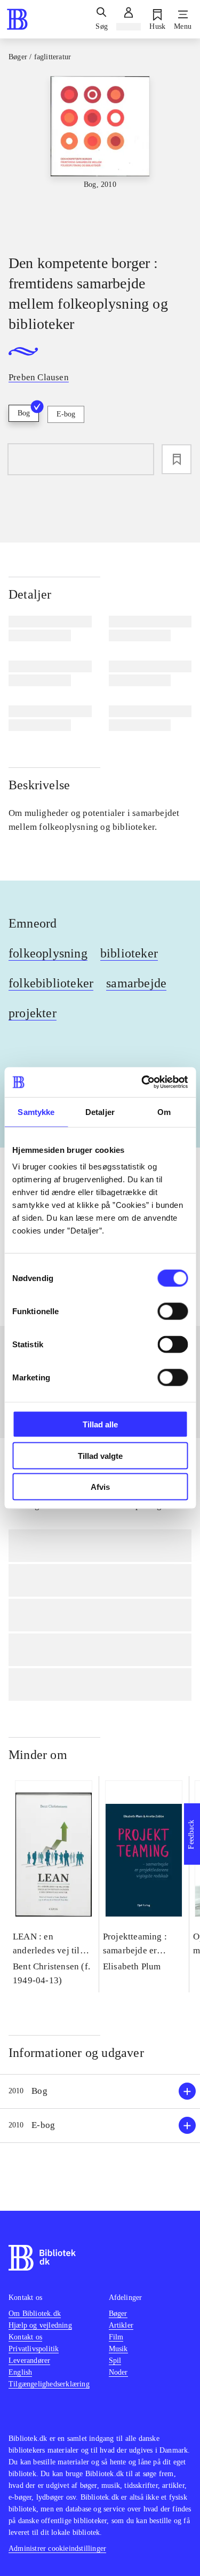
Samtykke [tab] (36, 1112)
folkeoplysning (48, 953)
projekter (33, 1013)
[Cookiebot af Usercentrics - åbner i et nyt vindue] (142, 1082)
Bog (24, 413)
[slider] (100, 156)
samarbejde (136, 983)
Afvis (100, 1487)
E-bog (66, 414)
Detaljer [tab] (100, 1112)
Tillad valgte (100, 1455)
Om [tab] (164, 1112)
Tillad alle (100, 1424)
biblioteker (129, 953)
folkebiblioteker (51, 983)
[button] (100, 2091)
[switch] (173, 1311)
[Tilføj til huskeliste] (177, 459)
